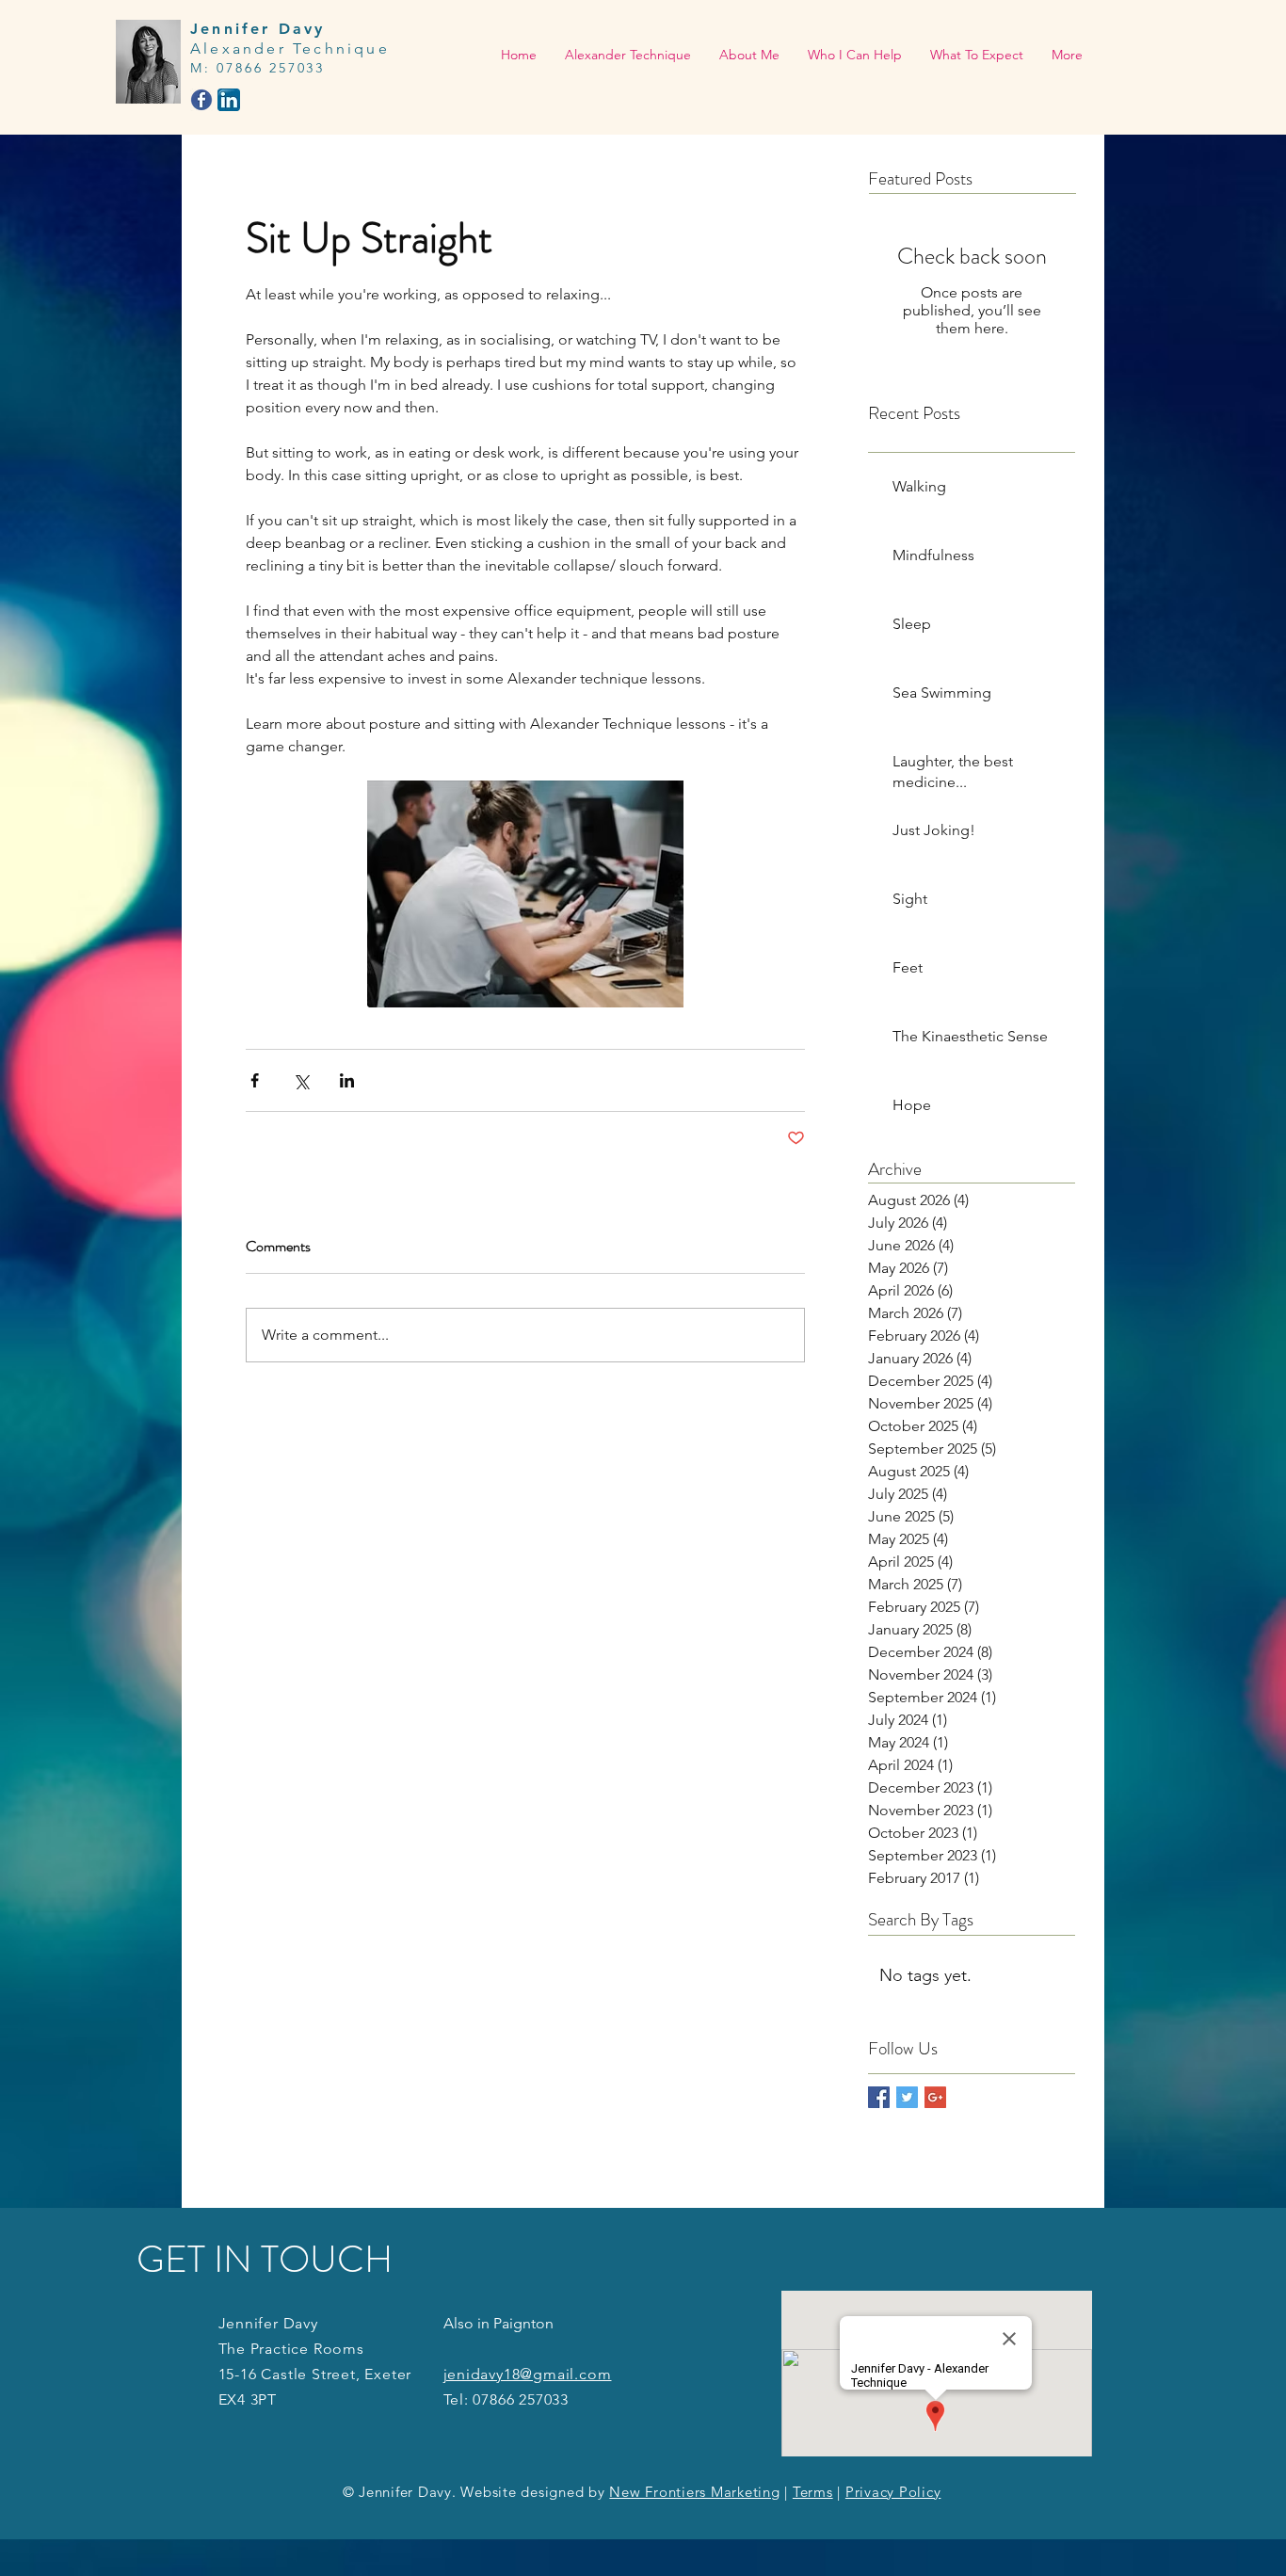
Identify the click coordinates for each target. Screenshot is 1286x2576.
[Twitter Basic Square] (907, 2097)
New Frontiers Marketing (694, 2492)
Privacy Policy (893, 2492)
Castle (284, 2374)
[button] (855, 55)
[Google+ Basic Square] (935, 2097)
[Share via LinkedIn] (347, 1080)
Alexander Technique (290, 48)
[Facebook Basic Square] (879, 2097)
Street (334, 2374)
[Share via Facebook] (255, 1080)
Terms (813, 2492)
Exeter (388, 2374)
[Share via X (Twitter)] (301, 1080)
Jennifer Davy (258, 29)
